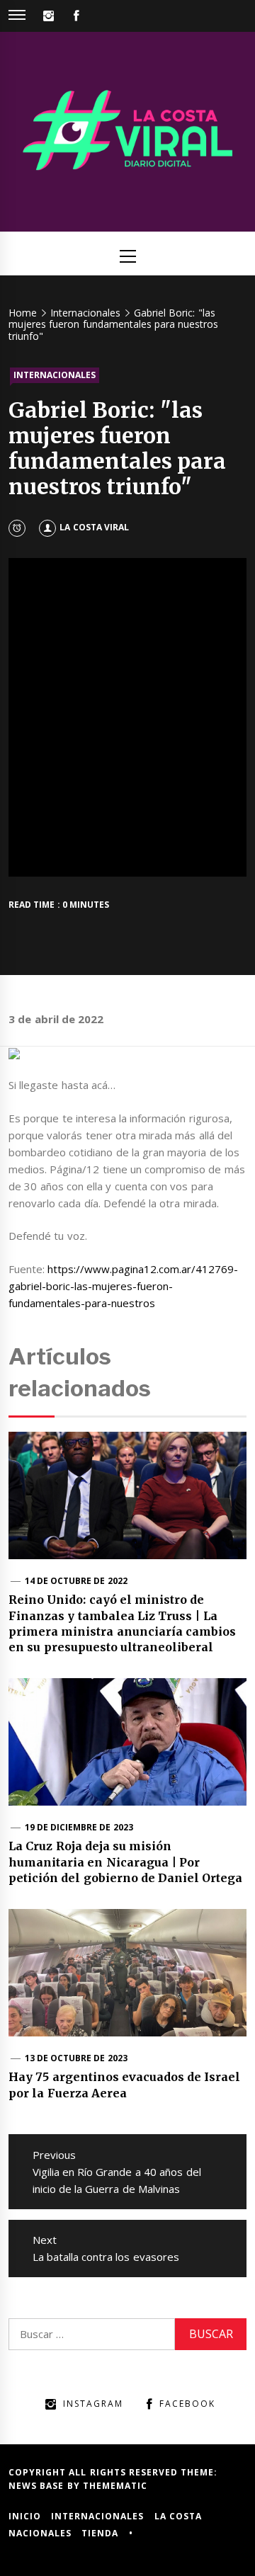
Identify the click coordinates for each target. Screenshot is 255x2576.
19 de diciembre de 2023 (79, 1827)
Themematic (115, 2486)
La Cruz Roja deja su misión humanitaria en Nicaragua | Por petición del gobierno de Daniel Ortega (126, 1862)
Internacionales (55, 375)
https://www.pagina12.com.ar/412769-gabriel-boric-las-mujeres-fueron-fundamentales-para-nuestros (123, 1286)
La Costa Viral (94, 527)
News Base (38, 2486)
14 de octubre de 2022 (76, 1581)
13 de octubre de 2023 (76, 2058)
